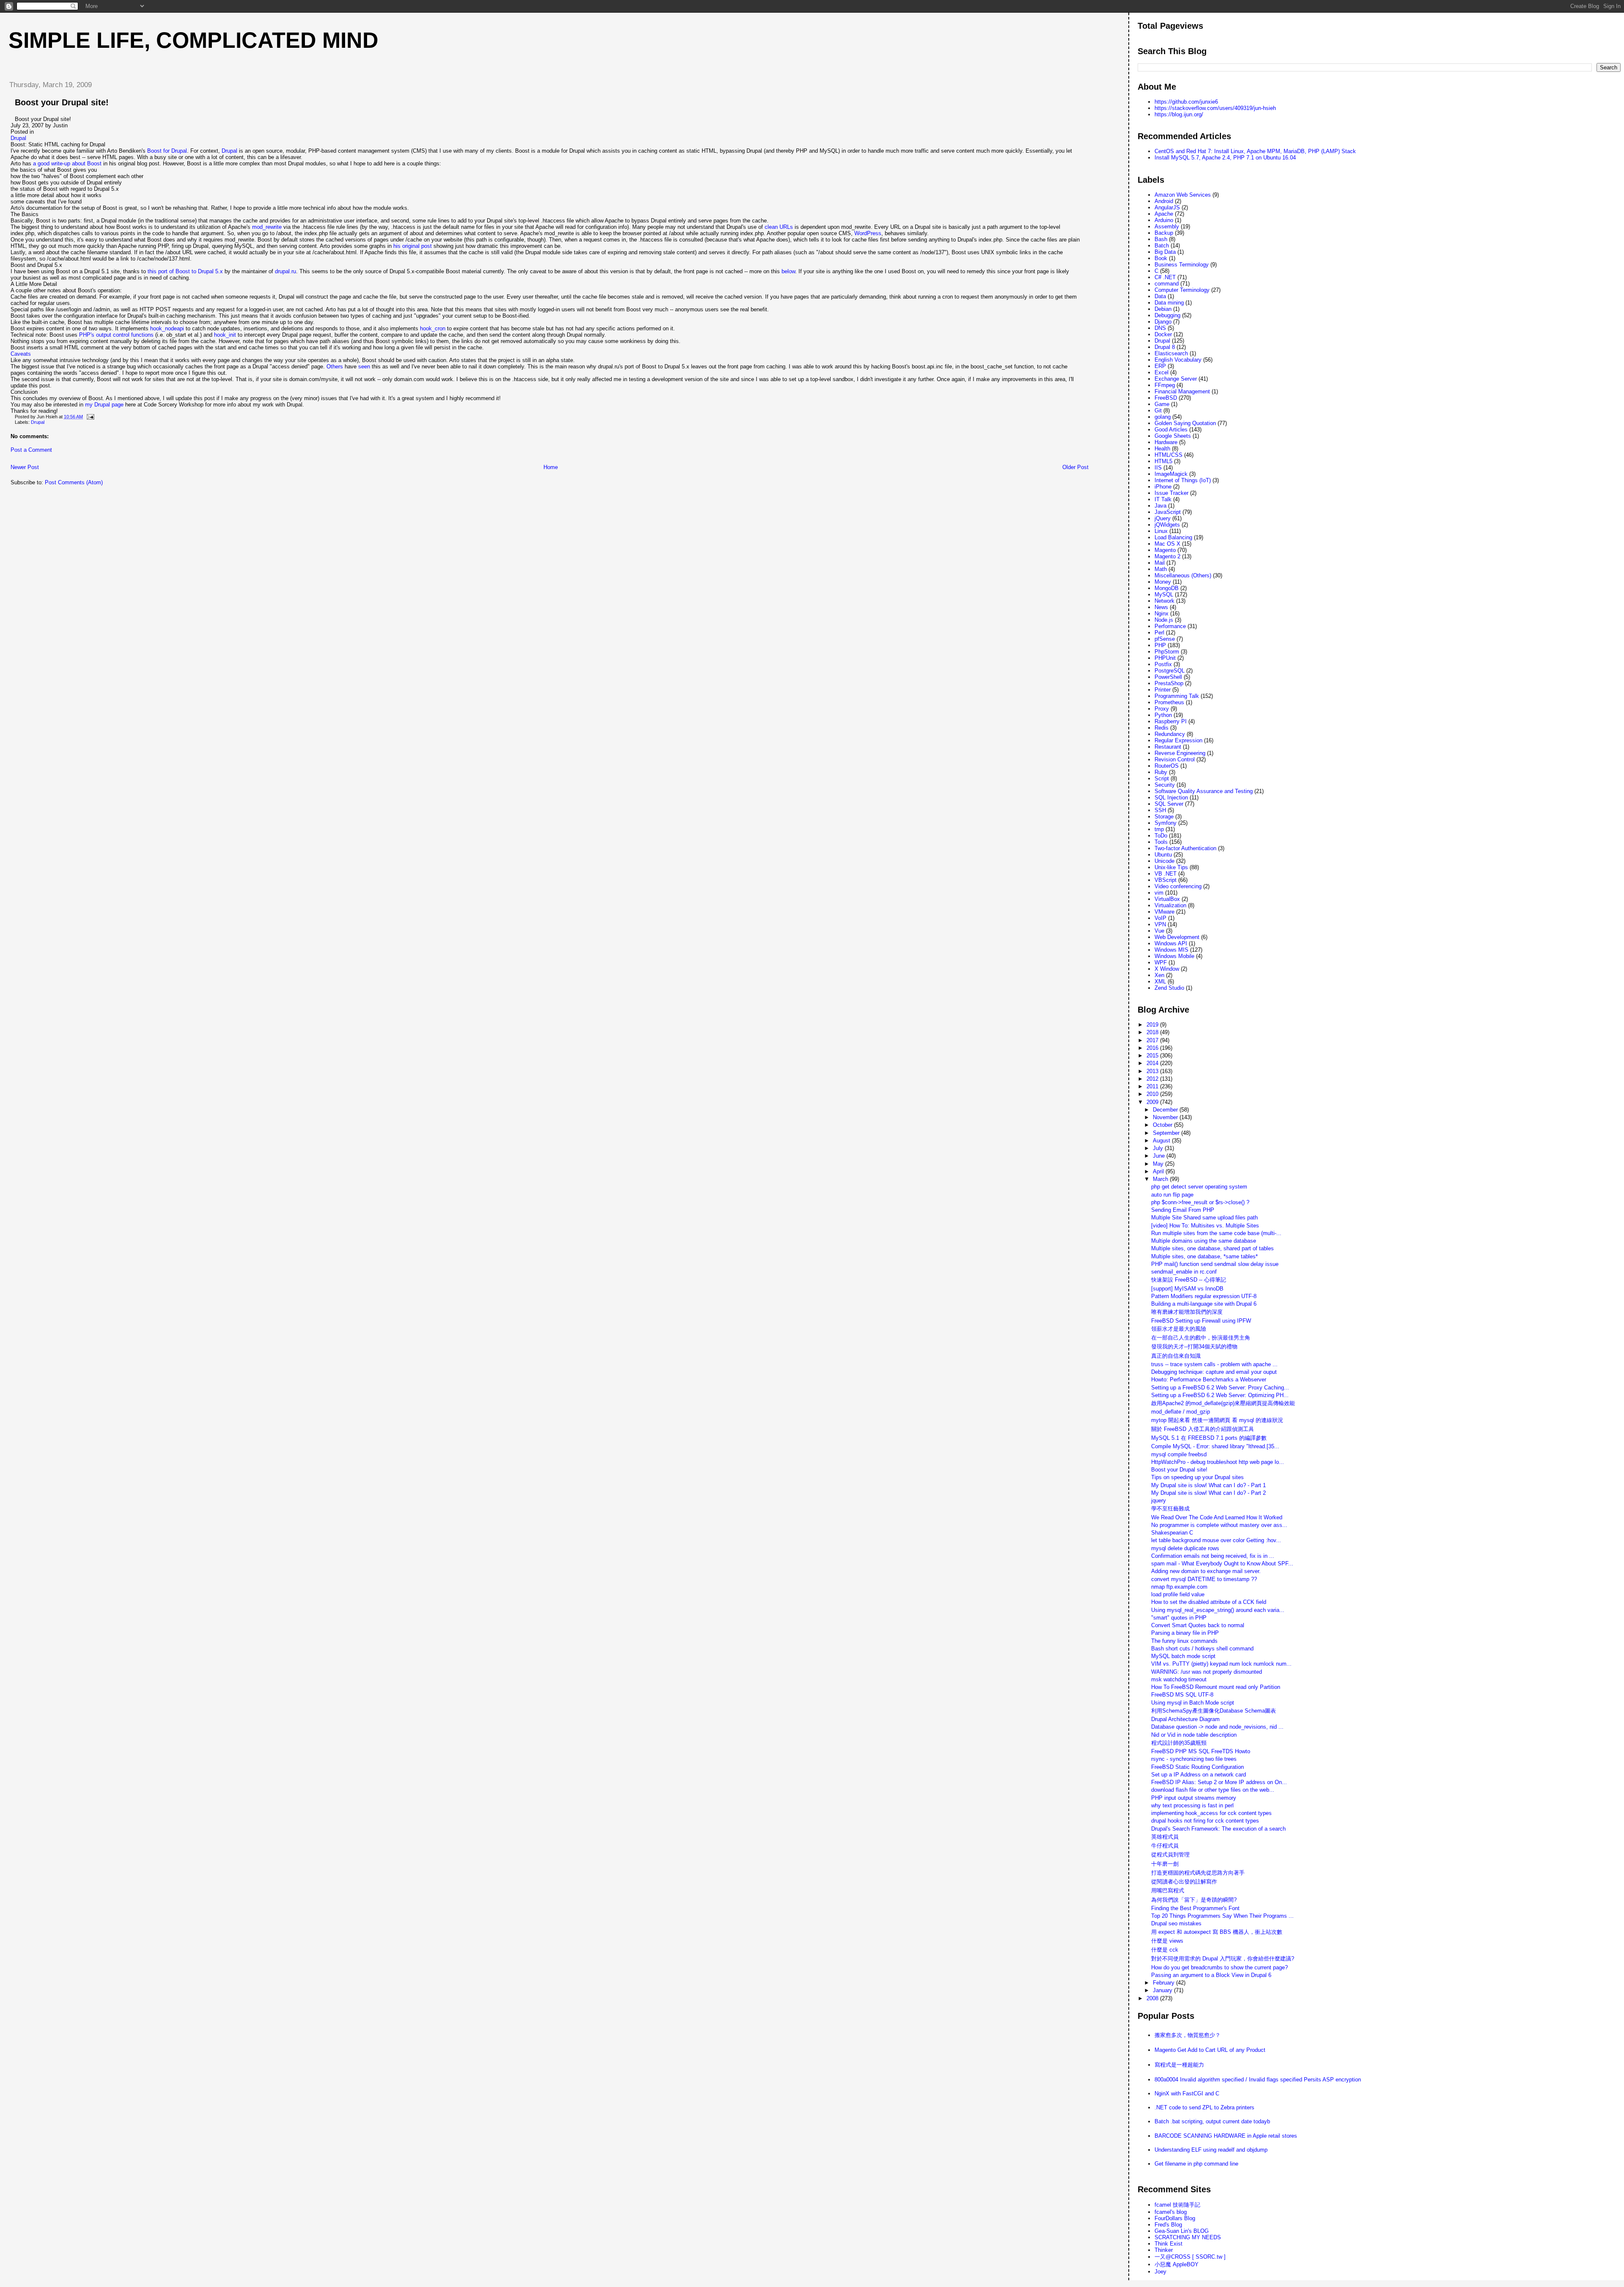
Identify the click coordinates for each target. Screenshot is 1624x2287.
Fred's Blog (1168, 2225)
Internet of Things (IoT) (1183, 480)
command (1167, 284)
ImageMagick (1171, 474)
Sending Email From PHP (1183, 1210)
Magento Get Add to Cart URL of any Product (1210, 2050)
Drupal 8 (1165, 347)
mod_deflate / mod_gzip (1181, 1412)
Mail (1160, 563)
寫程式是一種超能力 (1179, 2065)
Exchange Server (1176, 379)
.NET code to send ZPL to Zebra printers (1204, 2107)
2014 (1153, 1063)
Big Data (1165, 252)
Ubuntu (1163, 855)
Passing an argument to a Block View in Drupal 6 (1211, 1975)
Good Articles (1171, 430)
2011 (1153, 1086)
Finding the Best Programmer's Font (1195, 1908)
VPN (1160, 924)
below (788, 271)
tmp (1159, 829)
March (1161, 1179)
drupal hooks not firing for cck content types (1205, 1821)
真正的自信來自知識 (1176, 1356)
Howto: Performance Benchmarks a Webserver (1209, 1380)
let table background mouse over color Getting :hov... (1216, 1540)
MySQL (1164, 594)
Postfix (1163, 664)
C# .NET (1165, 277)
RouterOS (1167, 766)
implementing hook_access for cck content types (1211, 1813)
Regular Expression (1178, 740)
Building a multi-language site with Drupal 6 (1204, 1304)
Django (1163, 322)
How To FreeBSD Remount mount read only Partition (1216, 1687)
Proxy (1162, 709)
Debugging (1167, 315)
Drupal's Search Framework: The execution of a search (1218, 1829)
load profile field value (1178, 1594)
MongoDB (1167, 588)
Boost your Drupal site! (62, 102)
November (1166, 1117)
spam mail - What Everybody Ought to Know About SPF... (1222, 1564)
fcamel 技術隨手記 (1177, 2205)
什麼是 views (1167, 1941)
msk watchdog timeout (1179, 1679)
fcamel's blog (1171, 2212)
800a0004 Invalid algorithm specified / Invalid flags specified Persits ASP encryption (1258, 2080)
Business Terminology (1182, 265)
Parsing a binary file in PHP (1185, 1633)
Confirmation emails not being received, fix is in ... (1213, 1556)
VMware (1165, 912)
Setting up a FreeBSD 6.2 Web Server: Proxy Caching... (1220, 1388)
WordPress (868, 233)
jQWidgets (1167, 525)
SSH (1160, 810)
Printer (1163, 690)
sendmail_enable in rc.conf (1184, 1272)
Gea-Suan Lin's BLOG (1182, 2231)
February (1165, 1983)
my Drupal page (104, 405)
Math (1161, 569)
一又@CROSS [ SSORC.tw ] (1190, 2257)
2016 (1153, 1048)
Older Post (1075, 467)
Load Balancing (1173, 537)
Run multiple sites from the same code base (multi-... (1216, 1233)
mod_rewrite (267, 227)
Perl (1159, 633)
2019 (1153, 1025)
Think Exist (1169, 2244)
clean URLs (779, 227)
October (1163, 1125)
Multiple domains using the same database (1204, 1241)
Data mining (1169, 303)
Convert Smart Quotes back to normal (1198, 1625)
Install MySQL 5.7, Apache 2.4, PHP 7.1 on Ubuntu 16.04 (1225, 158)
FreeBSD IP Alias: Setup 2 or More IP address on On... (1219, 1782)
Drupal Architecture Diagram (1185, 1719)
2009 (1153, 1102)
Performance (1170, 626)
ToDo (1161, 836)
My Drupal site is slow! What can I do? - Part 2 (1208, 1493)
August (1162, 1141)
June (1160, 1156)
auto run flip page (1172, 1195)
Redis (1162, 728)
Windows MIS (1171, 950)
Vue (1159, 931)
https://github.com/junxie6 (1186, 102)
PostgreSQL (1170, 671)
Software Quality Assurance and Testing (1204, 791)
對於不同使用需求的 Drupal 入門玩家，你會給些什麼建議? (1223, 1959)
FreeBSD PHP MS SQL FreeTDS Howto (1201, 1751)
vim (1159, 893)
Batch (1162, 246)
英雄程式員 (1165, 1837)
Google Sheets (1173, 436)
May (1159, 1164)
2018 (1153, 1032)
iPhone (1163, 487)
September (1167, 1133)
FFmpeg (1165, 385)
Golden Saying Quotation (1185, 423)
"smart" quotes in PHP (1179, 1618)
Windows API (1171, 943)
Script (1162, 778)
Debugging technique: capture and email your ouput (1214, 1372)
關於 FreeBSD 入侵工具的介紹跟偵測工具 (1203, 1429)
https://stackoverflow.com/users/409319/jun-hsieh (1215, 108)
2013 (1153, 1071)
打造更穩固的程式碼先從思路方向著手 (1198, 1873)
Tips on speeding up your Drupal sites (1197, 1477)
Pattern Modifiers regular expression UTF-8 (1204, 1296)
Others (335, 367)
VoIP (1160, 918)
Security (1165, 785)
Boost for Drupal (167, 151)
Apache (1164, 214)
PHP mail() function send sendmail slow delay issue (1215, 1264)
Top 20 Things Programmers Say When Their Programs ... (1222, 1916)
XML (1160, 982)
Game (1162, 404)
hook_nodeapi (167, 328)
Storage (1164, 817)
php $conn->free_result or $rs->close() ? (1200, 1202)
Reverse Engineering (1180, 753)
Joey (1160, 2272)
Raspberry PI (1171, 721)
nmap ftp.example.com (1179, 1587)
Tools (1161, 842)
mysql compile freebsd (1179, 1454)
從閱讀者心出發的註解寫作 (1184, 1882)
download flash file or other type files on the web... (1213, 1790)
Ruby (1161, 772)
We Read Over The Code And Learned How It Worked (1217, 1517)
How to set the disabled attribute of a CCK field (1209, 1602)
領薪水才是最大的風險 (1179, 1329)
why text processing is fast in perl (1192, 1805)
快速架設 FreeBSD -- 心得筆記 (1189, 1280)
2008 (1153, 1998)
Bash (1161, 239)
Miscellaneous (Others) (1183, 575)
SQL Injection (1171, 798)
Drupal (18, 138)
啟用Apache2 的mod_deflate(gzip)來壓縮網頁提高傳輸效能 (1223, 1403)
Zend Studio (1169, 988)
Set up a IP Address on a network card (1199, 1775)
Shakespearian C (1172, 1533)
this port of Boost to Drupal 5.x (185, 271)
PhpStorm (1167, 652)
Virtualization (1170, 905)
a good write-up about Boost (67, 163)
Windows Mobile (1174, 956)
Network (1165, 601)
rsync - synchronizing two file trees (1194, 1759)
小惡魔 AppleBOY (1177, 2264)
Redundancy (1170, 734)
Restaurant (1168, 747)
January (1163, 1990)
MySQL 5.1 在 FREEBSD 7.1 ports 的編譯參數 (1209, 1438)
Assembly (1167, 227)
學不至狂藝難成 (1170, 1509)
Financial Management (1182, 391)
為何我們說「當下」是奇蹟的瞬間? (1194, 1900)
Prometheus (1169, 702)
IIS (1158, 468)
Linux (1161, 531)
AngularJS (1167, 207)
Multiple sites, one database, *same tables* (1204, 1256)
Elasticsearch (1171, 353)
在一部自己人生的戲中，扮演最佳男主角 (1201, 1338)
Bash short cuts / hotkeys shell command (1202, 1649)
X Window (1167, 969)
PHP (1160, 645)
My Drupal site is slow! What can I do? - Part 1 (1208, 1485)
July (1159, 1148)
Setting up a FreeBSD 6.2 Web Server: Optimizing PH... (1220, 1395)
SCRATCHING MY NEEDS (1188, 2237)
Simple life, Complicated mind (193, 40)
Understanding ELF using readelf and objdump (1211, 2150)
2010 (1153, 1094)
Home (551, 467)
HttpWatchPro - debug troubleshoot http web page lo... (1218, 1462)
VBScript (1166, 880)
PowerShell (1168, 677)
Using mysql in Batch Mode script (1193, 1703)
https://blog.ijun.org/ (1179, 114)
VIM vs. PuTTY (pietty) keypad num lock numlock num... (1221, 1664)
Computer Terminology (1182, 290)
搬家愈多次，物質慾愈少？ (1188, 2035)
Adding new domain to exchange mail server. (1206, 1571)
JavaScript (1168, 512)
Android (1164, 201)
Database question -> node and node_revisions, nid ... (1217, 1727)
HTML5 (1163, 461)
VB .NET (1166, 874)
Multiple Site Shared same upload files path (1204, 1218)
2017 (1153, 1040)
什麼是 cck (1165, 1950)
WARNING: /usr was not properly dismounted (1207, 1672)
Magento (1165, 550)
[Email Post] (89, 417)
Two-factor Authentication (1185, 848)
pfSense (1165, 639)
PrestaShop (1169, 683)
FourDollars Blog (1175, 2218)
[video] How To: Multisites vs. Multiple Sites (1205, 1226)
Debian (1163, 309)
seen (364, 367)
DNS (1160, 328)
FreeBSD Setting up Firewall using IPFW (1201, 1321)
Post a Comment (31, 450)
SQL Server (1169, 804)
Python (1163, 715)
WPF (1161, 962)
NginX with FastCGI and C (1187, 2093)
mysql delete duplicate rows (1185, 1548)
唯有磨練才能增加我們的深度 (1187, 1312)
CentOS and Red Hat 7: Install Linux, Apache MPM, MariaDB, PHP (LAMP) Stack (1255, 151)
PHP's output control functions (116, 335)
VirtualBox (1167, 899)
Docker (1163, 334)
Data (1160, 296)
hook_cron (433, 328)
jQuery (1163, 518)
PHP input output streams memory (1194, 1798)
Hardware (1166, 442)
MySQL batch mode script (1183, 1656)
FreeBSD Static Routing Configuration (1197, 1767)
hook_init (225, 335)
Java (1160, 506)
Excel (1162, 372)
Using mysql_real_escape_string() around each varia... (1218, 1610)
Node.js (1164, 620)
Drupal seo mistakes (1176, 1923)
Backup (1164, 233)
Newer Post (25, 467)
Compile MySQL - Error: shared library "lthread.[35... (1215, 1446)
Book (1161, 258)
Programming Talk (1177, 696)
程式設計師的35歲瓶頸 (1179, 1743)
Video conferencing (1178, 886)
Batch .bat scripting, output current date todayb (1212, 2121)
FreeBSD (1166, 398)
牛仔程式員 (1165, 1846)
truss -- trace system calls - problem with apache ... (1214, 1364)
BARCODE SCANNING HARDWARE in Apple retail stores (1226, 2136)
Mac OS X (1167, 544)
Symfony (1166, 823)
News (1161, 607)
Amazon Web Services (1183, 195)
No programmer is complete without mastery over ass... (1219, 1525)
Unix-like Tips (1171, 867)
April (1159, 1171)
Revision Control (1175, 759)
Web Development (1177, 937)
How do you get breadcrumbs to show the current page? (1219, 1967)
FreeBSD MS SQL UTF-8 (1182, 1695)
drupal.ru (285, 271)
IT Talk (1163, 499)
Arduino (1164, 220)
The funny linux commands (1184, 1641)
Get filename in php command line (1196, 2164)
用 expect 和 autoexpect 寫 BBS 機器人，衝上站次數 (1217, 1932)
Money (1163, 582)
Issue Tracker (1171, 493)
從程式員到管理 (1170, 1855)
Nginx (1162, 614)
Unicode (1165, 861)
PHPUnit (1165, 658)
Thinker (1164, 2250)
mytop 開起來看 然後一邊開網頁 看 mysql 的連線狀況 (1217, 1420)
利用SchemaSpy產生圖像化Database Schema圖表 (1214, 1711)
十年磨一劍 (1165, 1864)
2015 (1153, 1056)
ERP (1160, 366)
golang (1163, 417)
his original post (413, 246)
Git (1158, 410)
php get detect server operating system (1199, 1187)
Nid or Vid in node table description (1194, 1735)
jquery (1159, 1500)
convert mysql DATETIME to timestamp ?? (1204, 1579)
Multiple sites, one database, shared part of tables (1213, 1248)
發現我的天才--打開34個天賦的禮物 (1194, 1347)
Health (1162, 449)
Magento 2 (1167, 556)
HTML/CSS (1169, 455)
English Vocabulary (1178, 360)
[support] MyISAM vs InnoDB (1187, 1289)
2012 (1153, 1079)
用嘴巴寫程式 (1168, 1890)
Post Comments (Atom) (74, 482)
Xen (1159, 975)
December (1166, 1110)
